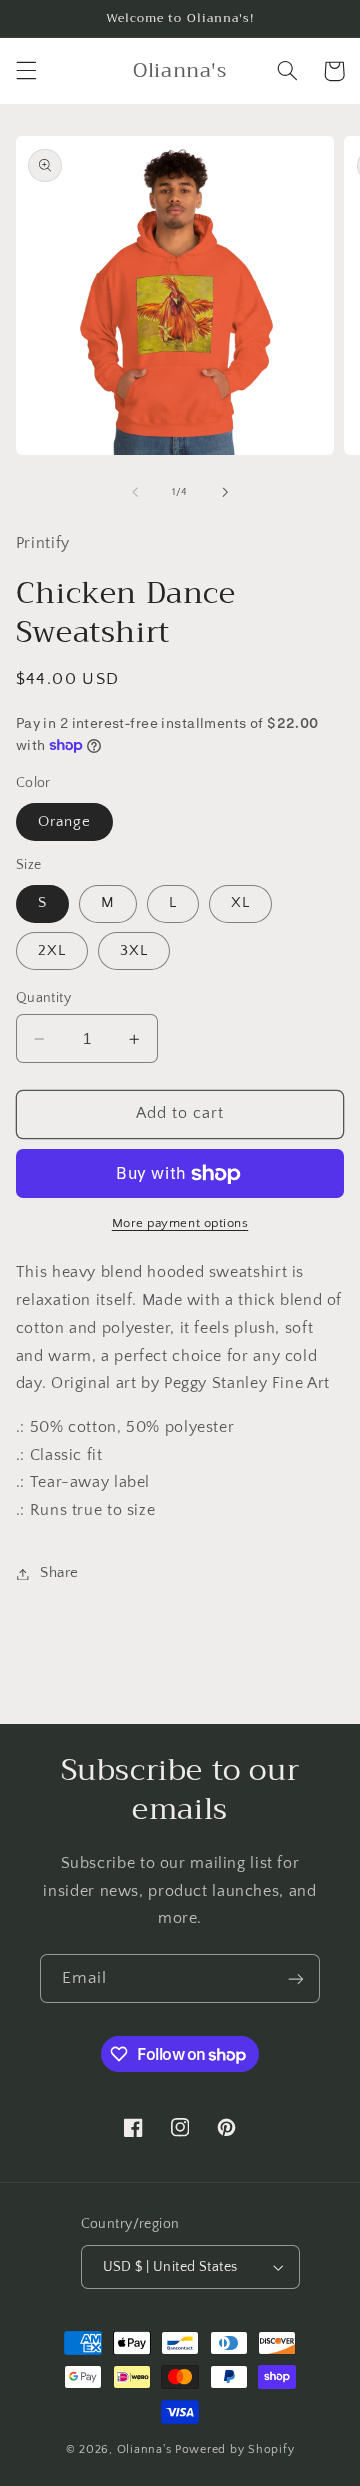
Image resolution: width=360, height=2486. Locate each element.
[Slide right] (225, 492)
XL (240, 903)
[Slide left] (135, 492)
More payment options (180, 1223)
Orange (64, 822)
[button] (26, 71)
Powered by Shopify (234, 2449)
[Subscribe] (296, 1978)
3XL (134, 951)
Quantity (43, 998)
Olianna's (144, 2449)
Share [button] (59, 1573)
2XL (52, 951)
